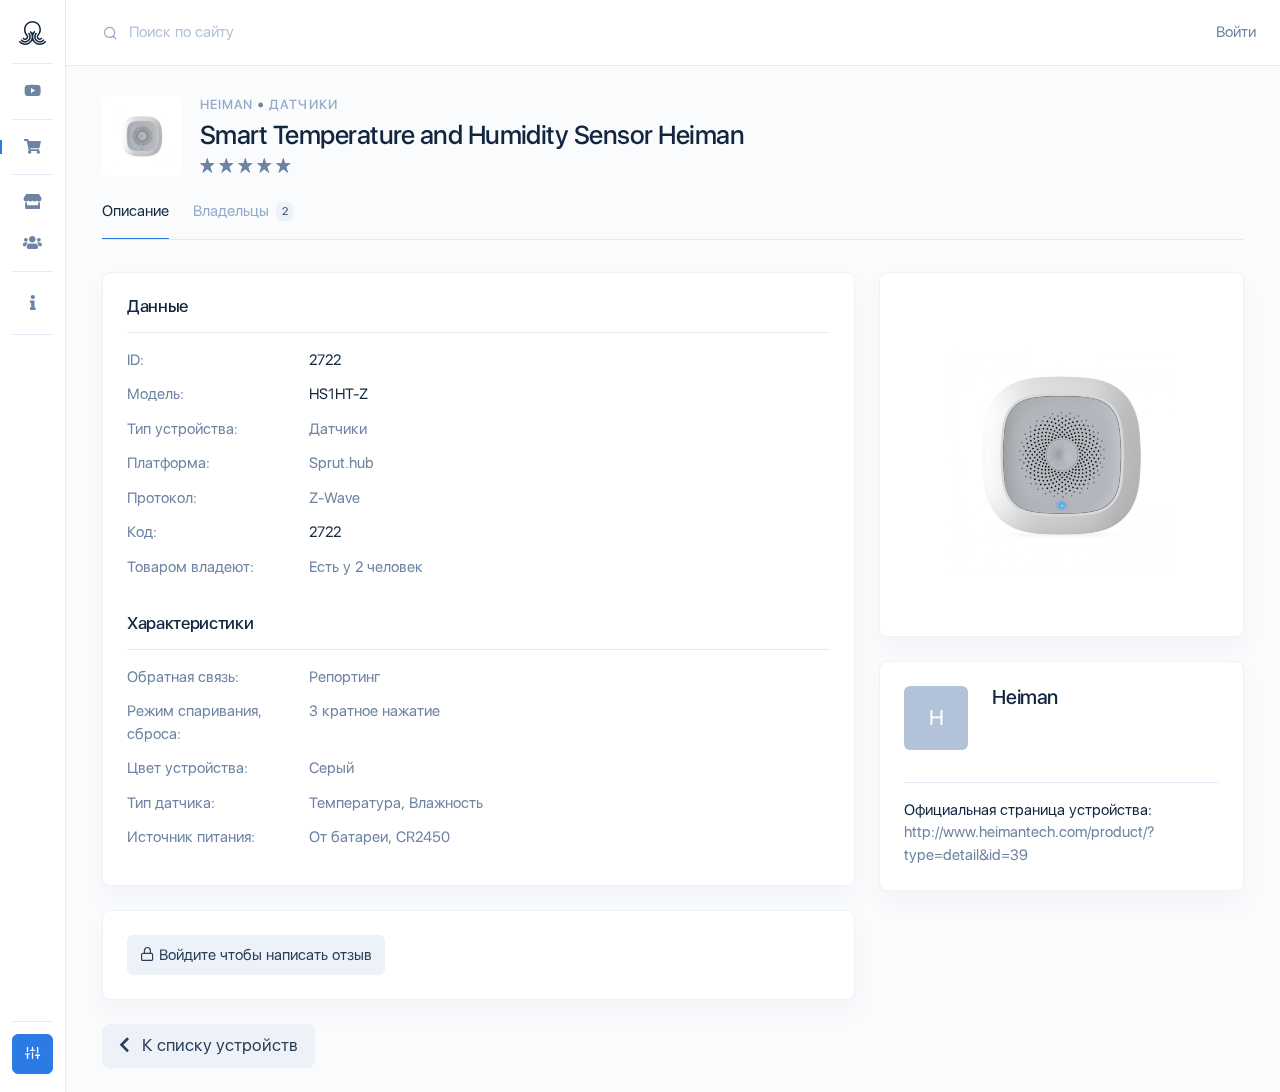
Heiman (228, 104)
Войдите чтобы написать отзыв (263, 955)
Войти (1236, 32)
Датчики (303, 104)
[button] (32, 303)
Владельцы (240, 211)
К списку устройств (214, 1045)
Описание (135, 211)
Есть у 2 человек (366, 567)
